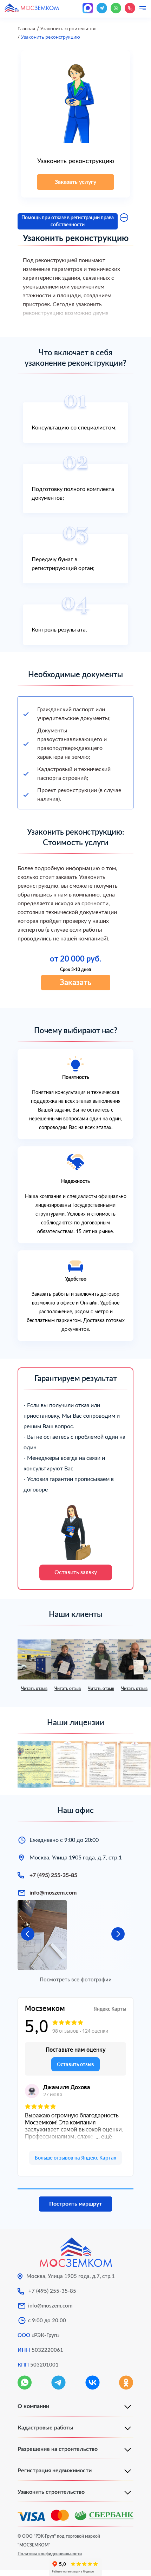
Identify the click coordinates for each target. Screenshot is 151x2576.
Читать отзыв (34, 1689)
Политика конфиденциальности (50, 2554)
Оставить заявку (76, 1572)
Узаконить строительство (51, 2492)
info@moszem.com (53, 1893)
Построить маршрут (75, 2204)
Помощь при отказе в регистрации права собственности (68, 221)
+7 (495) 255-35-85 (53, 1875)
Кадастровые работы (45, 2428)
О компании (33, 2406)
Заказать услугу (75, 182)
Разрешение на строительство (58, 2449)
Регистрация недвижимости (55, 2471)
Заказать (75, 983)
